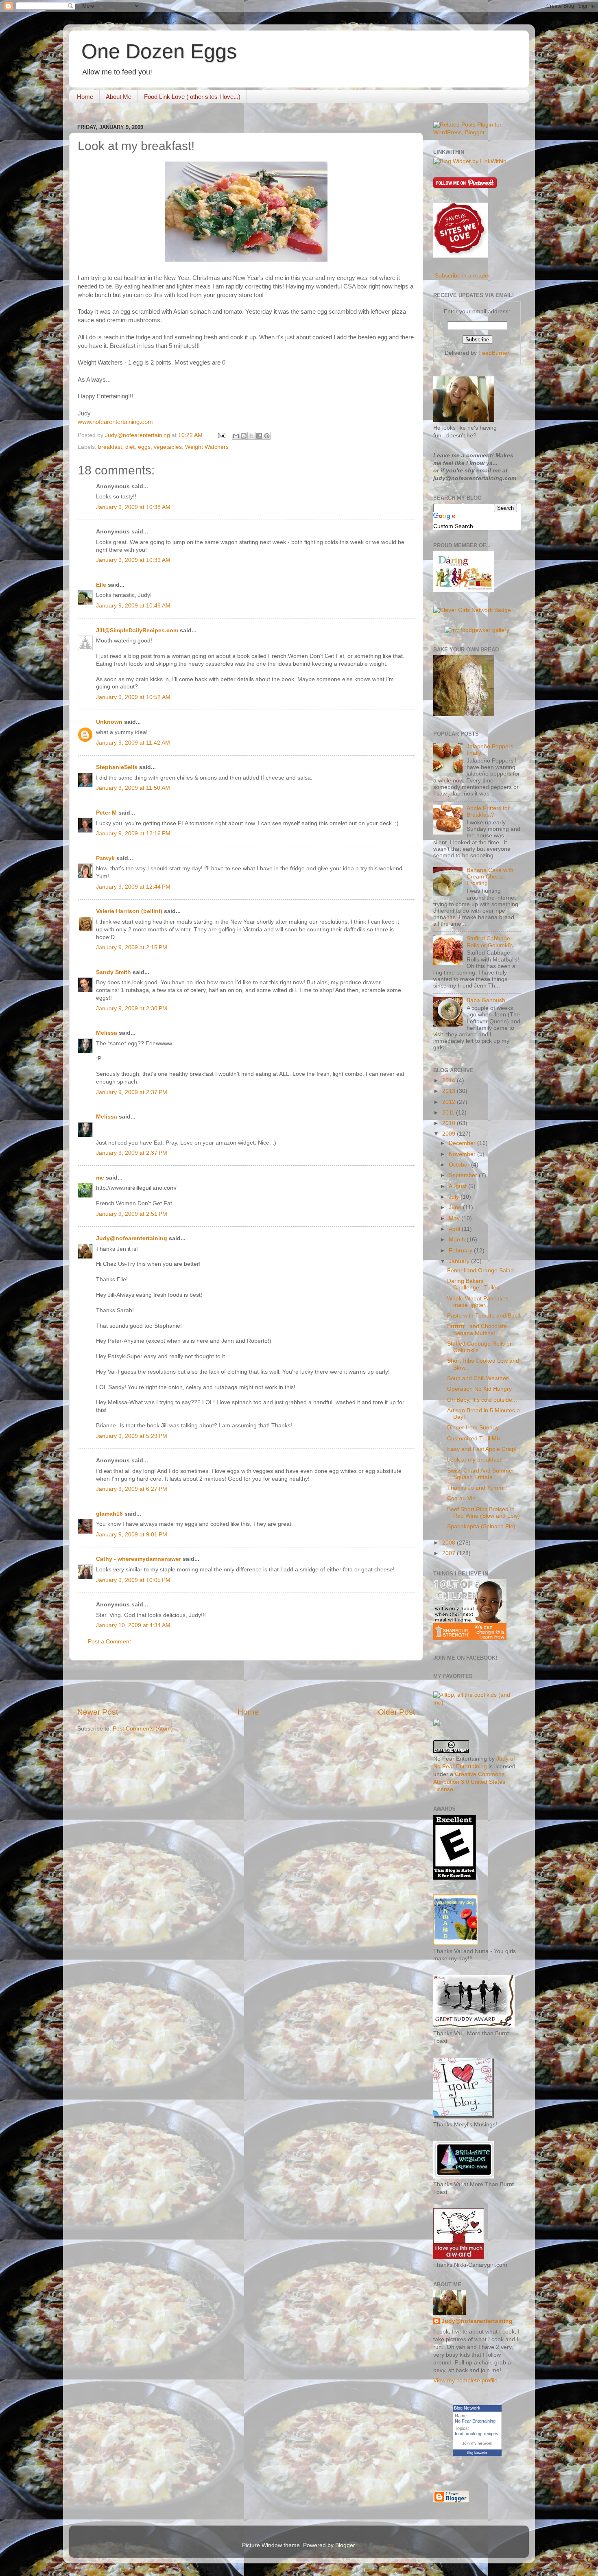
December (463, 1143)
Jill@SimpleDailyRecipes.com (137, 630)
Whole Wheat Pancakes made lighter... (478, 1302)
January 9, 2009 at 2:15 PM (132, 947)
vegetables (168, 447)
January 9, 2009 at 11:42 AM (133, 743)
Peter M (106, 813)
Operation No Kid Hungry (479, 1389)
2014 (450, 1080)
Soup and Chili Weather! (478, 1378)
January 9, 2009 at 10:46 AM (133, 606)
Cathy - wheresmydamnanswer (139, 1559)
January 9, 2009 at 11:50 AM (133, 788)
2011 (449, 1113)
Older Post (396, 1712)
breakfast (110, 447)
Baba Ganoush (486, 1000)
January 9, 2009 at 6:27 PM (132, 1489)
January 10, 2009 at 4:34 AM (133, 1625)
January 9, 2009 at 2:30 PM (132, 1008)
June (456, 1207)
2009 (450, 1134)
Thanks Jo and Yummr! (477, 1488)
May (455, 1218)
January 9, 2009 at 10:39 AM (133, 560)
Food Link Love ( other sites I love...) (192, 97)
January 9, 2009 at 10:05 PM (133, 1580)
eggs (144, 447)
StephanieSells (117, 767)
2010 (450, 1123)
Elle (101, 585)
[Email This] (236, 436)
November (463, 1154)
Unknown (109, 722)
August (458, 1186)
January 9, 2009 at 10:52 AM (133, 697)
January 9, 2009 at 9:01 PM (132, 1535)
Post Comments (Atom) (143, 1729)
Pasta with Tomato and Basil (483, 1316)
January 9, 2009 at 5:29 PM (132, 1436)
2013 (450, 1091)
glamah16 (109, 1514)
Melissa (107, 1033)
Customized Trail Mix (474, 1439)
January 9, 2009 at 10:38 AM (133, 507)
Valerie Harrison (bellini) (129, 911)
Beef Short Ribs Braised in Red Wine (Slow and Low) (483, 1513)
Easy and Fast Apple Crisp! (482, 1449)
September (464, 1175)
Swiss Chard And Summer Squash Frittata (481, 1474)
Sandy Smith (113, 972)
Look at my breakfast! (475, 1460)
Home (85, 97)
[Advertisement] (246, 1684)
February (461, 1251)
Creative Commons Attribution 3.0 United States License (469, 1782)
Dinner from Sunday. (474, 1428)
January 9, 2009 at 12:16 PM (133, 834)
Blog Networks (477, 2453)
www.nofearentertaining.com (115, 422)
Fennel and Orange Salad (480, 1271)
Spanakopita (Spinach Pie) (481, 1526)
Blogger (345, 2545)
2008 (450, 1543)
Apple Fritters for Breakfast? (488, 812)
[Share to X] (251, 436)
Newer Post (98, 1712)
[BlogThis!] (244, 436)
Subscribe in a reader (463, 276)
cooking (474, 2434)
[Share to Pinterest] (267, 436)
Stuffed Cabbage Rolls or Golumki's (490, 942)
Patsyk (105, 858)
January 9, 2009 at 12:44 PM (133, 887)
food (459, 2434)
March (458, 1240)
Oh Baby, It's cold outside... (482, 1400)
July (455, 1197)
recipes (491, 2434)
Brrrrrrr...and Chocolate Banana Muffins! (477, 1330)
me (100, 1178)
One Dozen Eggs (159, 51)
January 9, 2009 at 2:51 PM (132, 1214)
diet (130, 447)
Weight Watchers (207, 447)
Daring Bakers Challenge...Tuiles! (474, 1284)
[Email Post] (221, 435)
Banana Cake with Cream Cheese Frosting (490, 877)
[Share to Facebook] (259, 436)
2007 (450, 1553)
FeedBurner (494, 353)
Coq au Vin (461, 1498)
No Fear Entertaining (475, 2421)
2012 (450, 1102)
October (460, 1165)
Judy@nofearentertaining (132, 1238)
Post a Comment (109, 1642)
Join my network (477, 2443)
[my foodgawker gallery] (477, 630)
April (455, 1229)
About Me (119, 97)
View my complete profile (465, 2380)
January (460, 1261)
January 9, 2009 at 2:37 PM (132, 1092)
